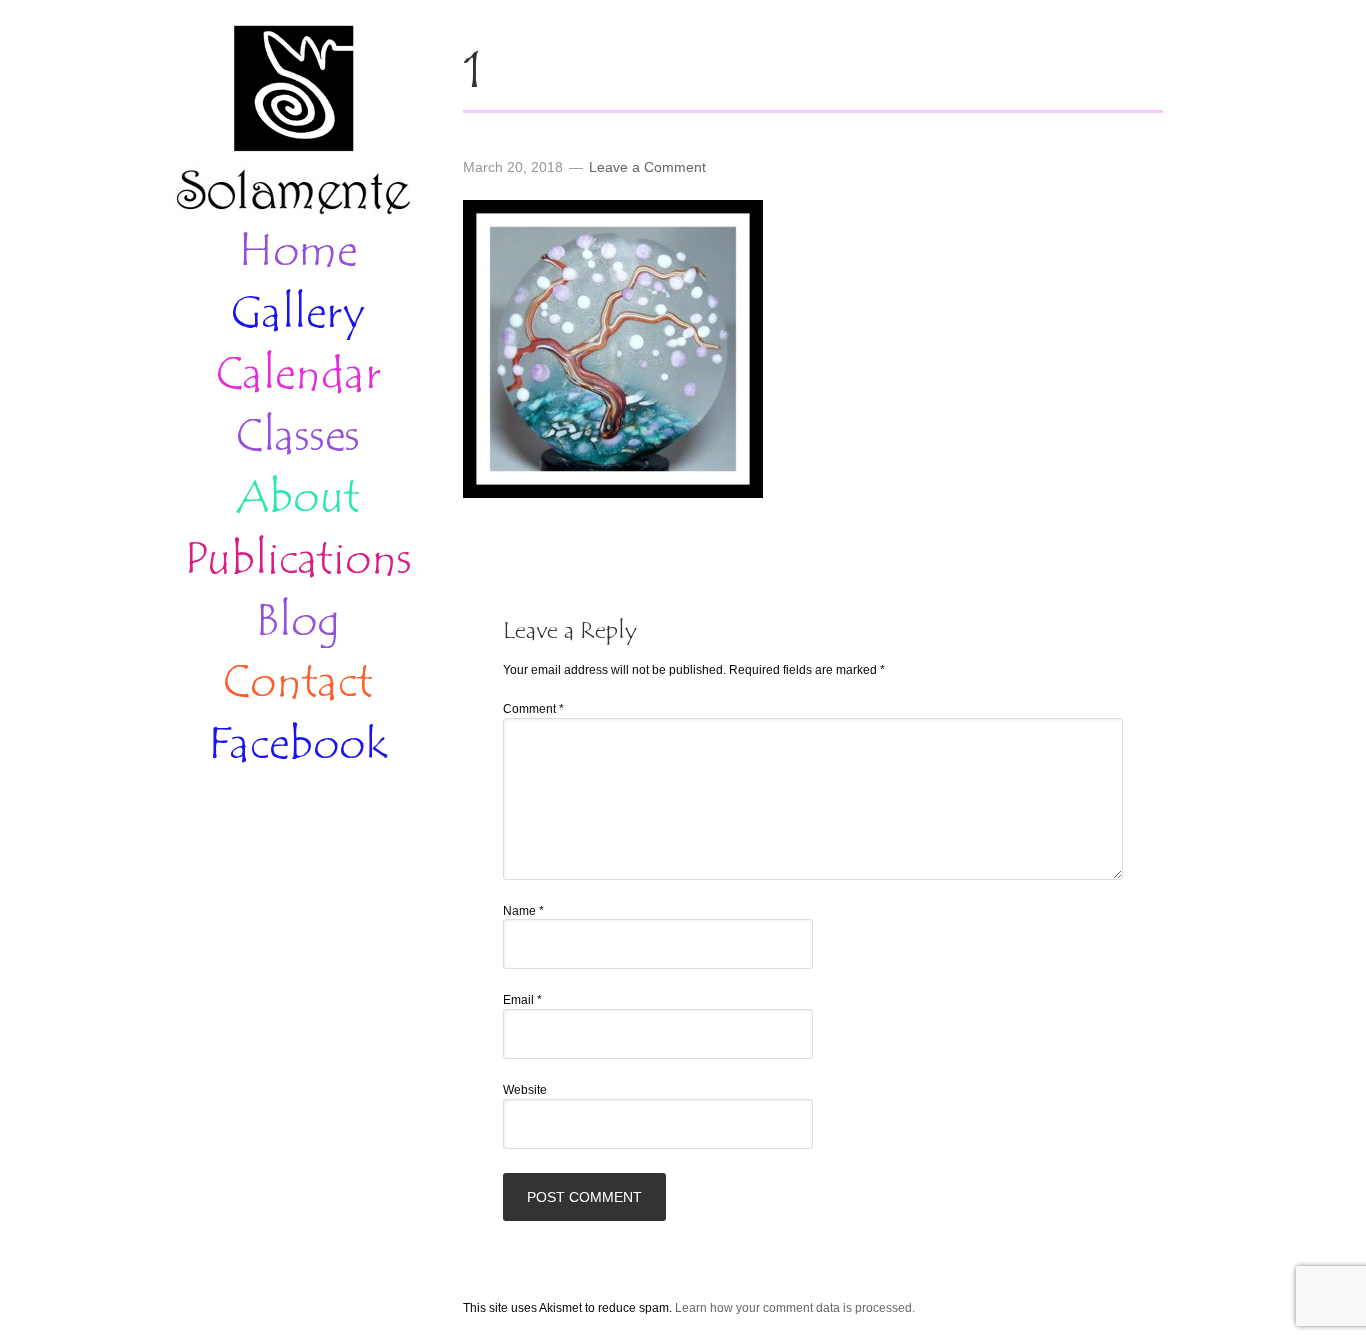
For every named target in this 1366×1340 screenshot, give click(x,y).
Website (525, 1090)
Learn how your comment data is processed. (795, 1308)
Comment (533, 709)
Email (522, 1000)
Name (523, 911)
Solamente (293, 122)
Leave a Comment (647, 167)
